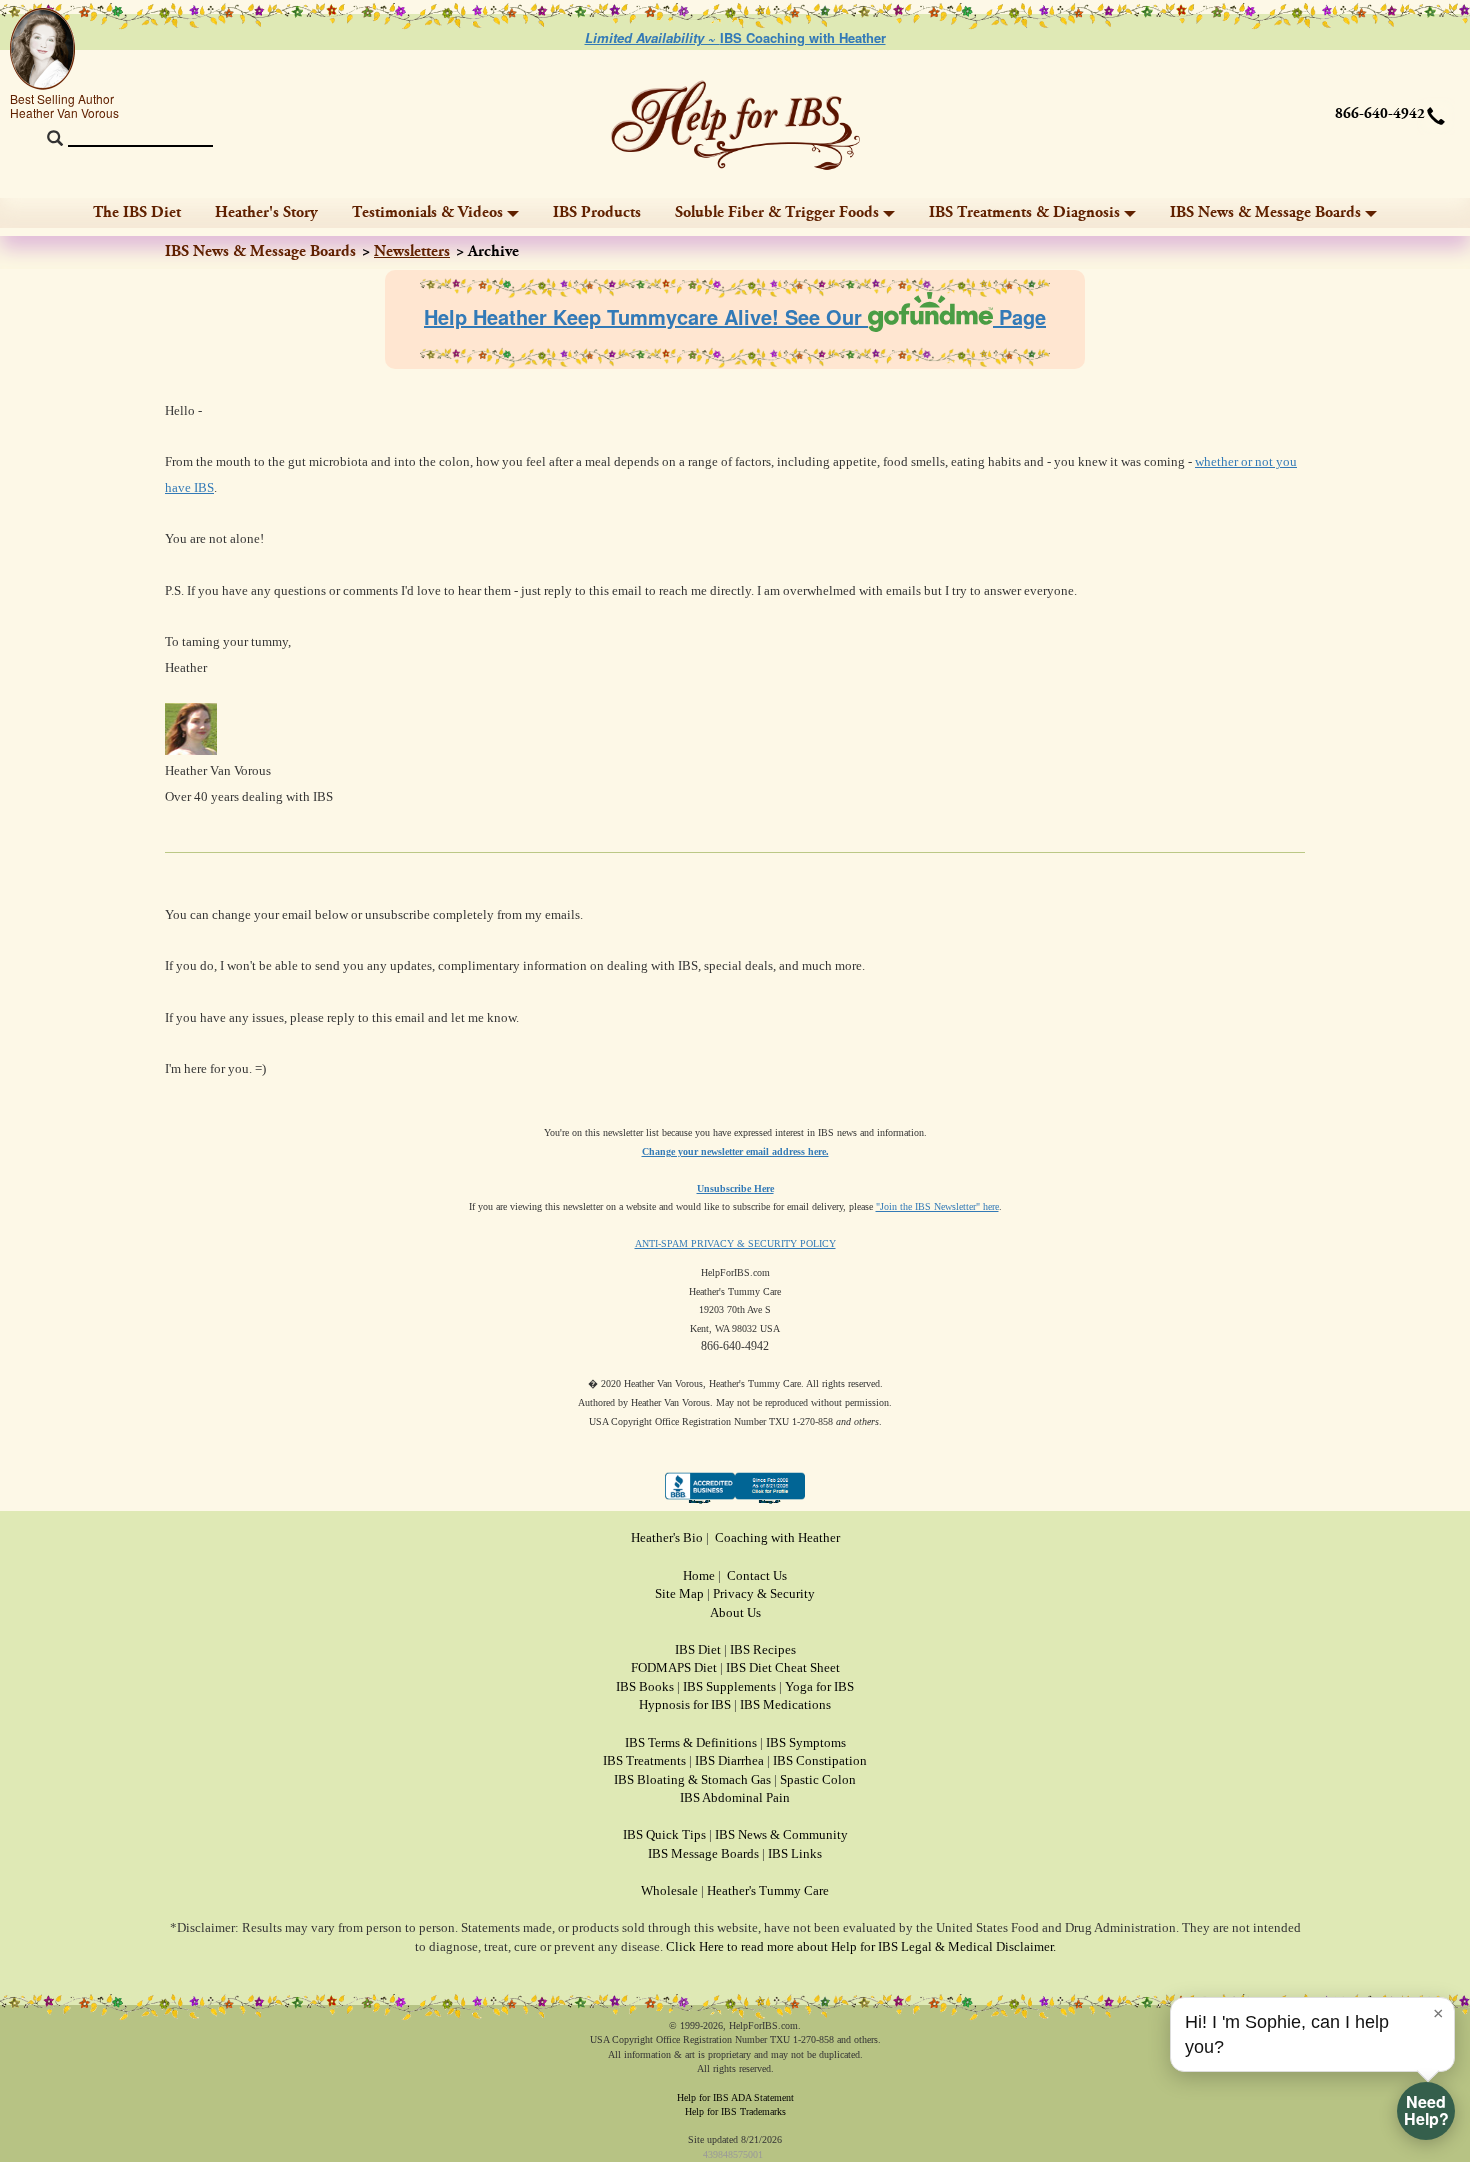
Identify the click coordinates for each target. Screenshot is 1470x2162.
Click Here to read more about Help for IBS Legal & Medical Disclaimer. (861, 1946)
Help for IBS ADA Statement (735, 2097)
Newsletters (412, 251)
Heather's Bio (667, 1537)
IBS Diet (698, 1649)
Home (699, 1575)
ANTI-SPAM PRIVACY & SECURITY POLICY (735, 1243)
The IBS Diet (137, 212)
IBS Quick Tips (664, 1834)
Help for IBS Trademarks (735, 2111)
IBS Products (597, 212)
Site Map (679, 1593)
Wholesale (669, 1890)
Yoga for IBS (819, 1686)
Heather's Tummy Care (768, 1890)
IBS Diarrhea (729, 1760)
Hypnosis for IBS (685, 1704)
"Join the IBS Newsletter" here (937, 1206)
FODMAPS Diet (674, 1667)
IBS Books (645, 1686)
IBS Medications (785, 1704)
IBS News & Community (781, 1834)
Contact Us (757, 1575)
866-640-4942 (1380, 114)
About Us (735, 1612)
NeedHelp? (1426, 2110)
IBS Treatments (644, 1760)
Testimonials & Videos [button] (427, 212)
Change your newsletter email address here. (735, 1151)
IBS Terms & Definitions (691, 1742)
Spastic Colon (818, 1779)
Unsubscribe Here (735, 1188)
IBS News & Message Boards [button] (1265, 212)
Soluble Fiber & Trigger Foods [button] (777, 212)
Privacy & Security (764, 1593)
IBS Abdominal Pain (735, 1797)
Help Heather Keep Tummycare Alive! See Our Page (735, 316)
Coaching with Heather (777, 1537)
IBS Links (795, 1853)
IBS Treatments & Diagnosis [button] (1024, 212)
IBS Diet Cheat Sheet (783, 1667)
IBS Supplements (729, 1686)
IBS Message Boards (703, 1853)
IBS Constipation (820, 1760)
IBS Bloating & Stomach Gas (692, 1779)
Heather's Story (266, 212)
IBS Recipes (763, 1649)
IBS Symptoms (806, 1742)
